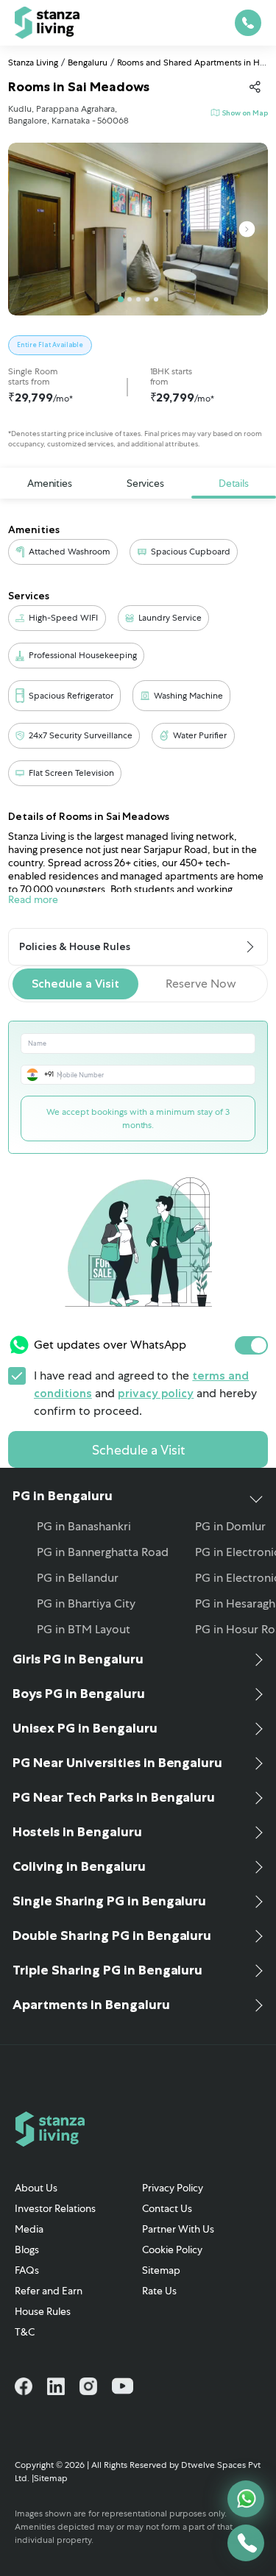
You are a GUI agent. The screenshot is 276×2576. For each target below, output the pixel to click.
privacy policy (156, 1393)
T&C (25, 2332)
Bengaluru (88, 63)
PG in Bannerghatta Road (103, 1552)
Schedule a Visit (75, 984)
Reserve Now (201, 984)
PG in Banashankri (84, 1526)
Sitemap (161, 2270)
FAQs (27, 2270)
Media (29, 2229)
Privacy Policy (173, 2188)
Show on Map (245, 113)
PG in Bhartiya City (86, 1603)
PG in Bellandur (78, 1578)
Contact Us (167, 2208)
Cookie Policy (172, 2249)
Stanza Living (33, 63)
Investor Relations (55, 2208)
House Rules (43, 2311)
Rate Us (159, 2291)
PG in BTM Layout (84, 1629)
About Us (36, 2188)
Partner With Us (178, 2229)
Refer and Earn (49, 2291)
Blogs (27, 2249)
